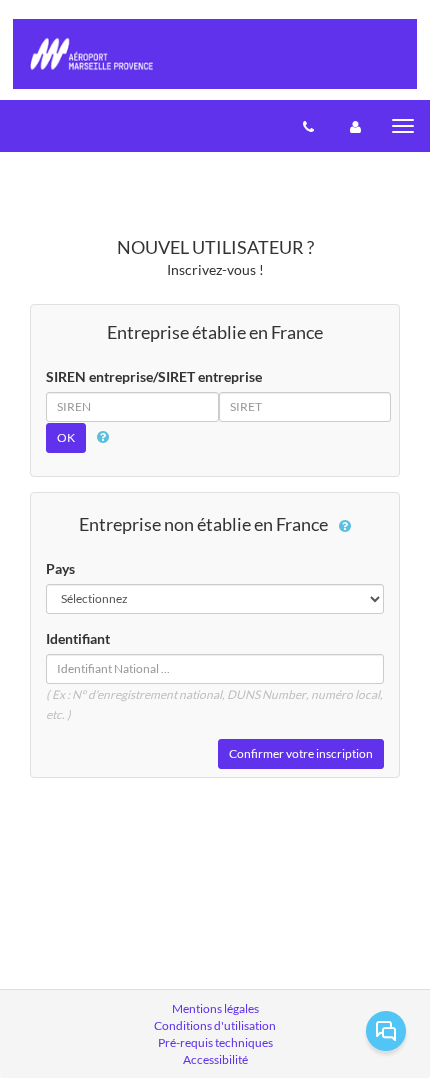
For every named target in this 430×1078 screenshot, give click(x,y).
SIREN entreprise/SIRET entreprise (154, 376)
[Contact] (308, 126)
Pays (60, 568)
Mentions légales (215, 1008)
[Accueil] (215, 54)
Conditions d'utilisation (215, 1025)
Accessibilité (215, 1059)
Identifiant (78, 638)
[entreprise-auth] (355, 126)
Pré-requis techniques (215, 1042)
